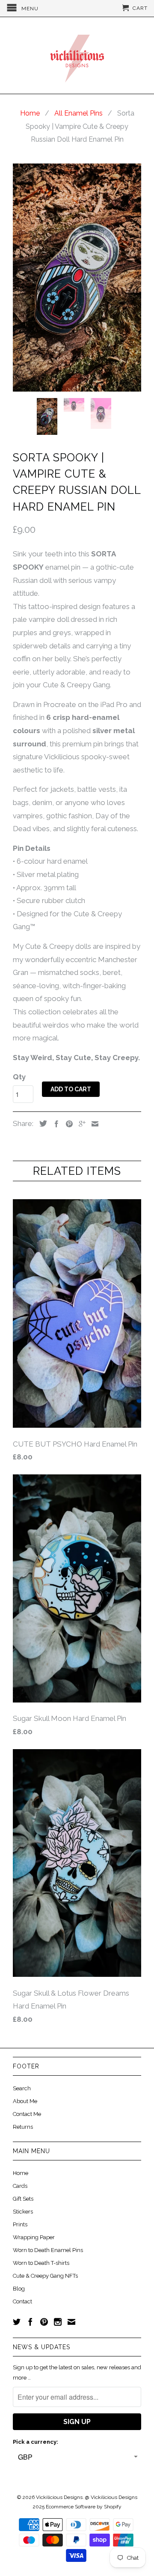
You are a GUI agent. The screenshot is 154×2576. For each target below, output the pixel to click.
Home (21, 2173)
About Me (25, 2101)
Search (22, 2088)
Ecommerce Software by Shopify (84, 2507)
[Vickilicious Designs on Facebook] (30, 2322)
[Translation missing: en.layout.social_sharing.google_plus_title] (80, 1124)
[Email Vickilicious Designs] (71, 2322)
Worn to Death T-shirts (41, 2263)
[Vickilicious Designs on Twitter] (17, 2322)
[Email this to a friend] (93, 1124)
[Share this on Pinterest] (67, 1124)
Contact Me (27, 2114)
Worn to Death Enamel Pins (48, 2250)
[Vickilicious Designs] (77, 55)
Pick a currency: (36, 2442)
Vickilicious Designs (59, 2497)
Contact (22, 2301)
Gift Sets (23, 2199)
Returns (23, 2127)
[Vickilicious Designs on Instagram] (58, 2322)
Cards (20, 2186)
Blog (19, 2289)
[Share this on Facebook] (54, 1124)
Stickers (23, 2212)
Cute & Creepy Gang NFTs (45, 2276)
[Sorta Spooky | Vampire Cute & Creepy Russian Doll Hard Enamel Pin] (77, 278)
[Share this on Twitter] (41, 1123)
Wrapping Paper (34, 2237)
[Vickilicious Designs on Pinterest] (44, 2322)
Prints (20, 2224)
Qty (19, 1077)
